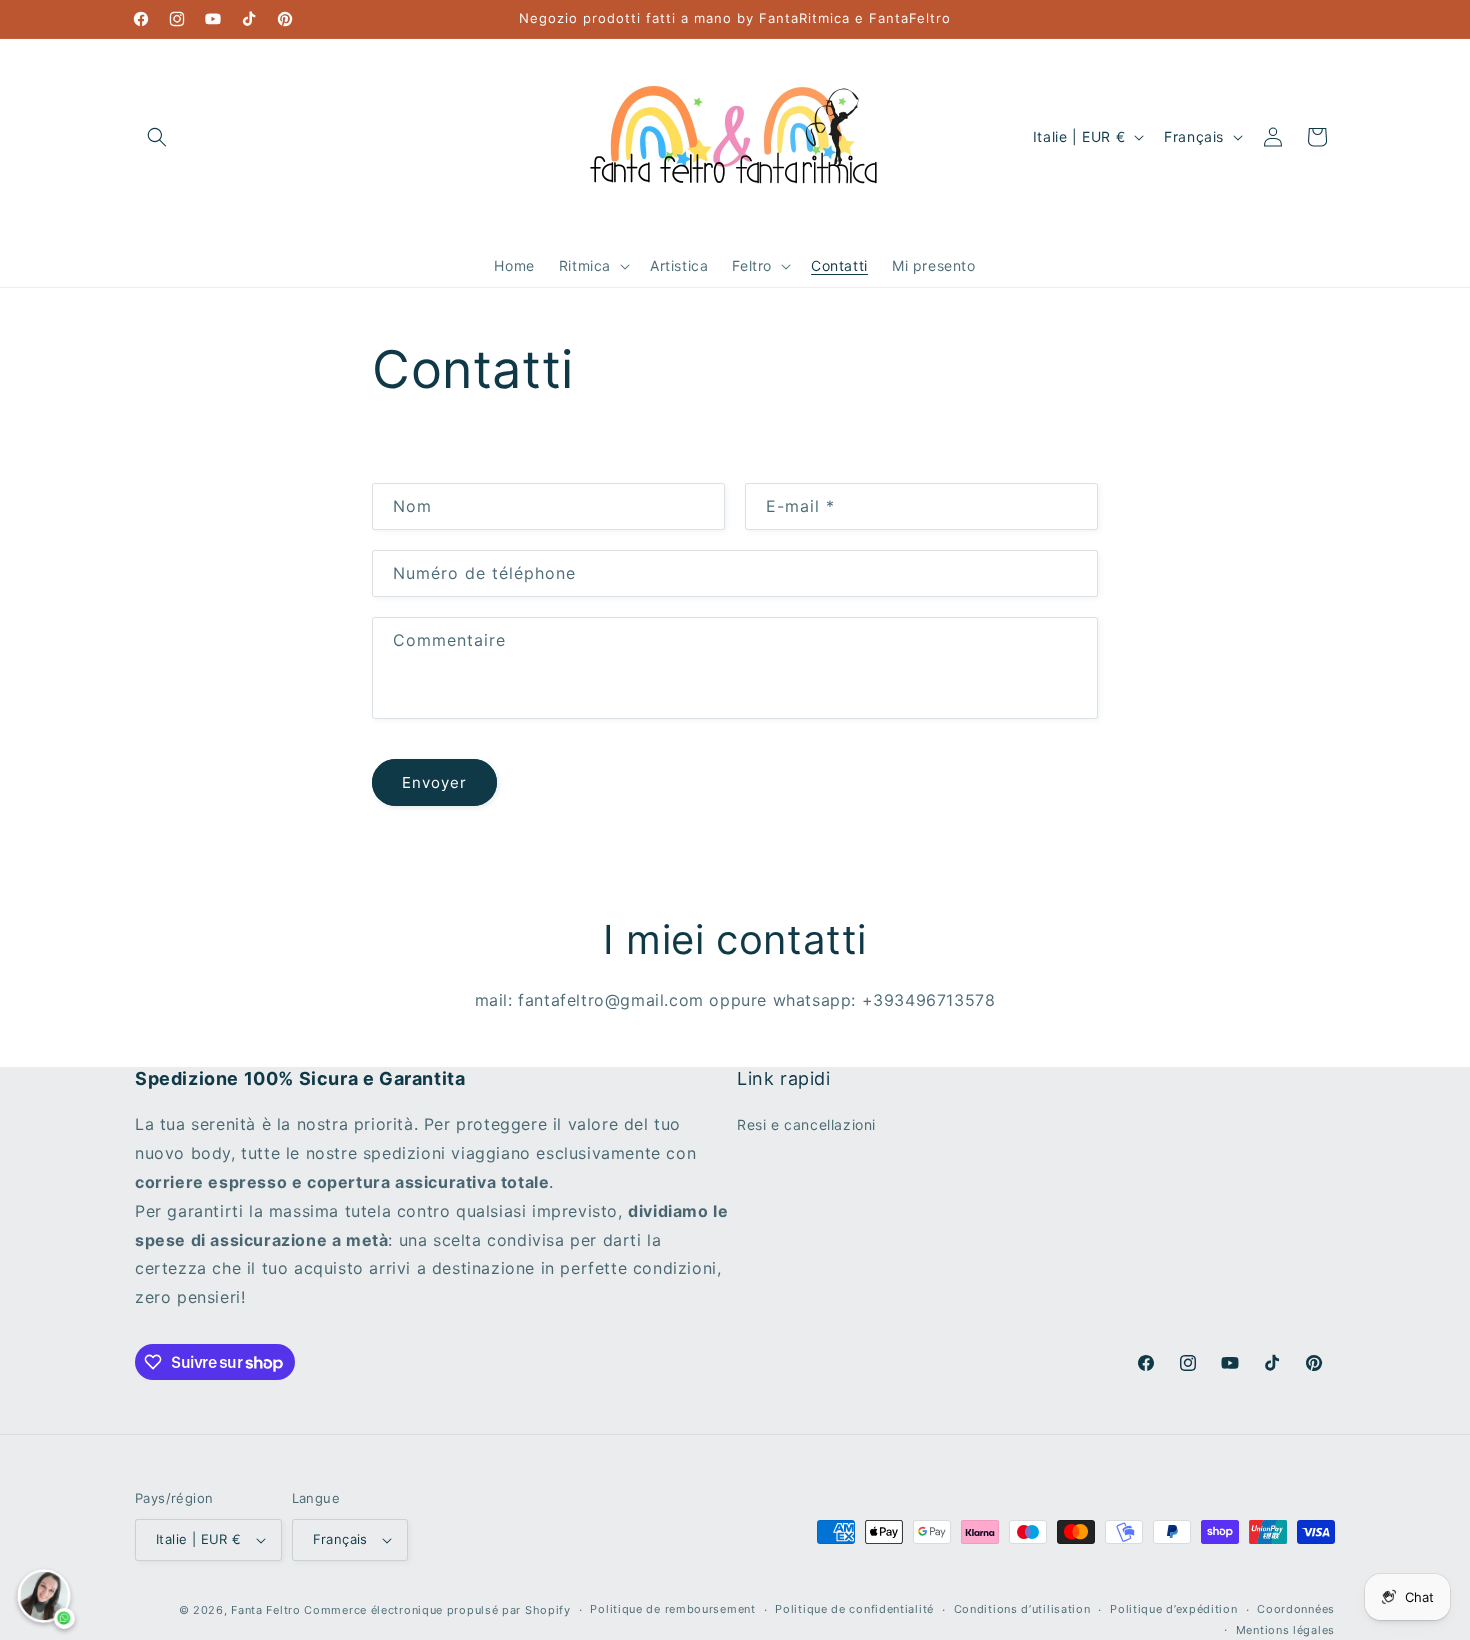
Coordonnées (1296, 1609)
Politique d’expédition (1173, 1609)
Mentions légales (1285, 1630)
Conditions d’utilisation (1022, 1609)
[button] (157, 137)
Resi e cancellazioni (806, 1124)
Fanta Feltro (265, 1610)
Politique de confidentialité (854, 1609)
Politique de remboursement (672, 1609)
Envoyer (434, 782)
